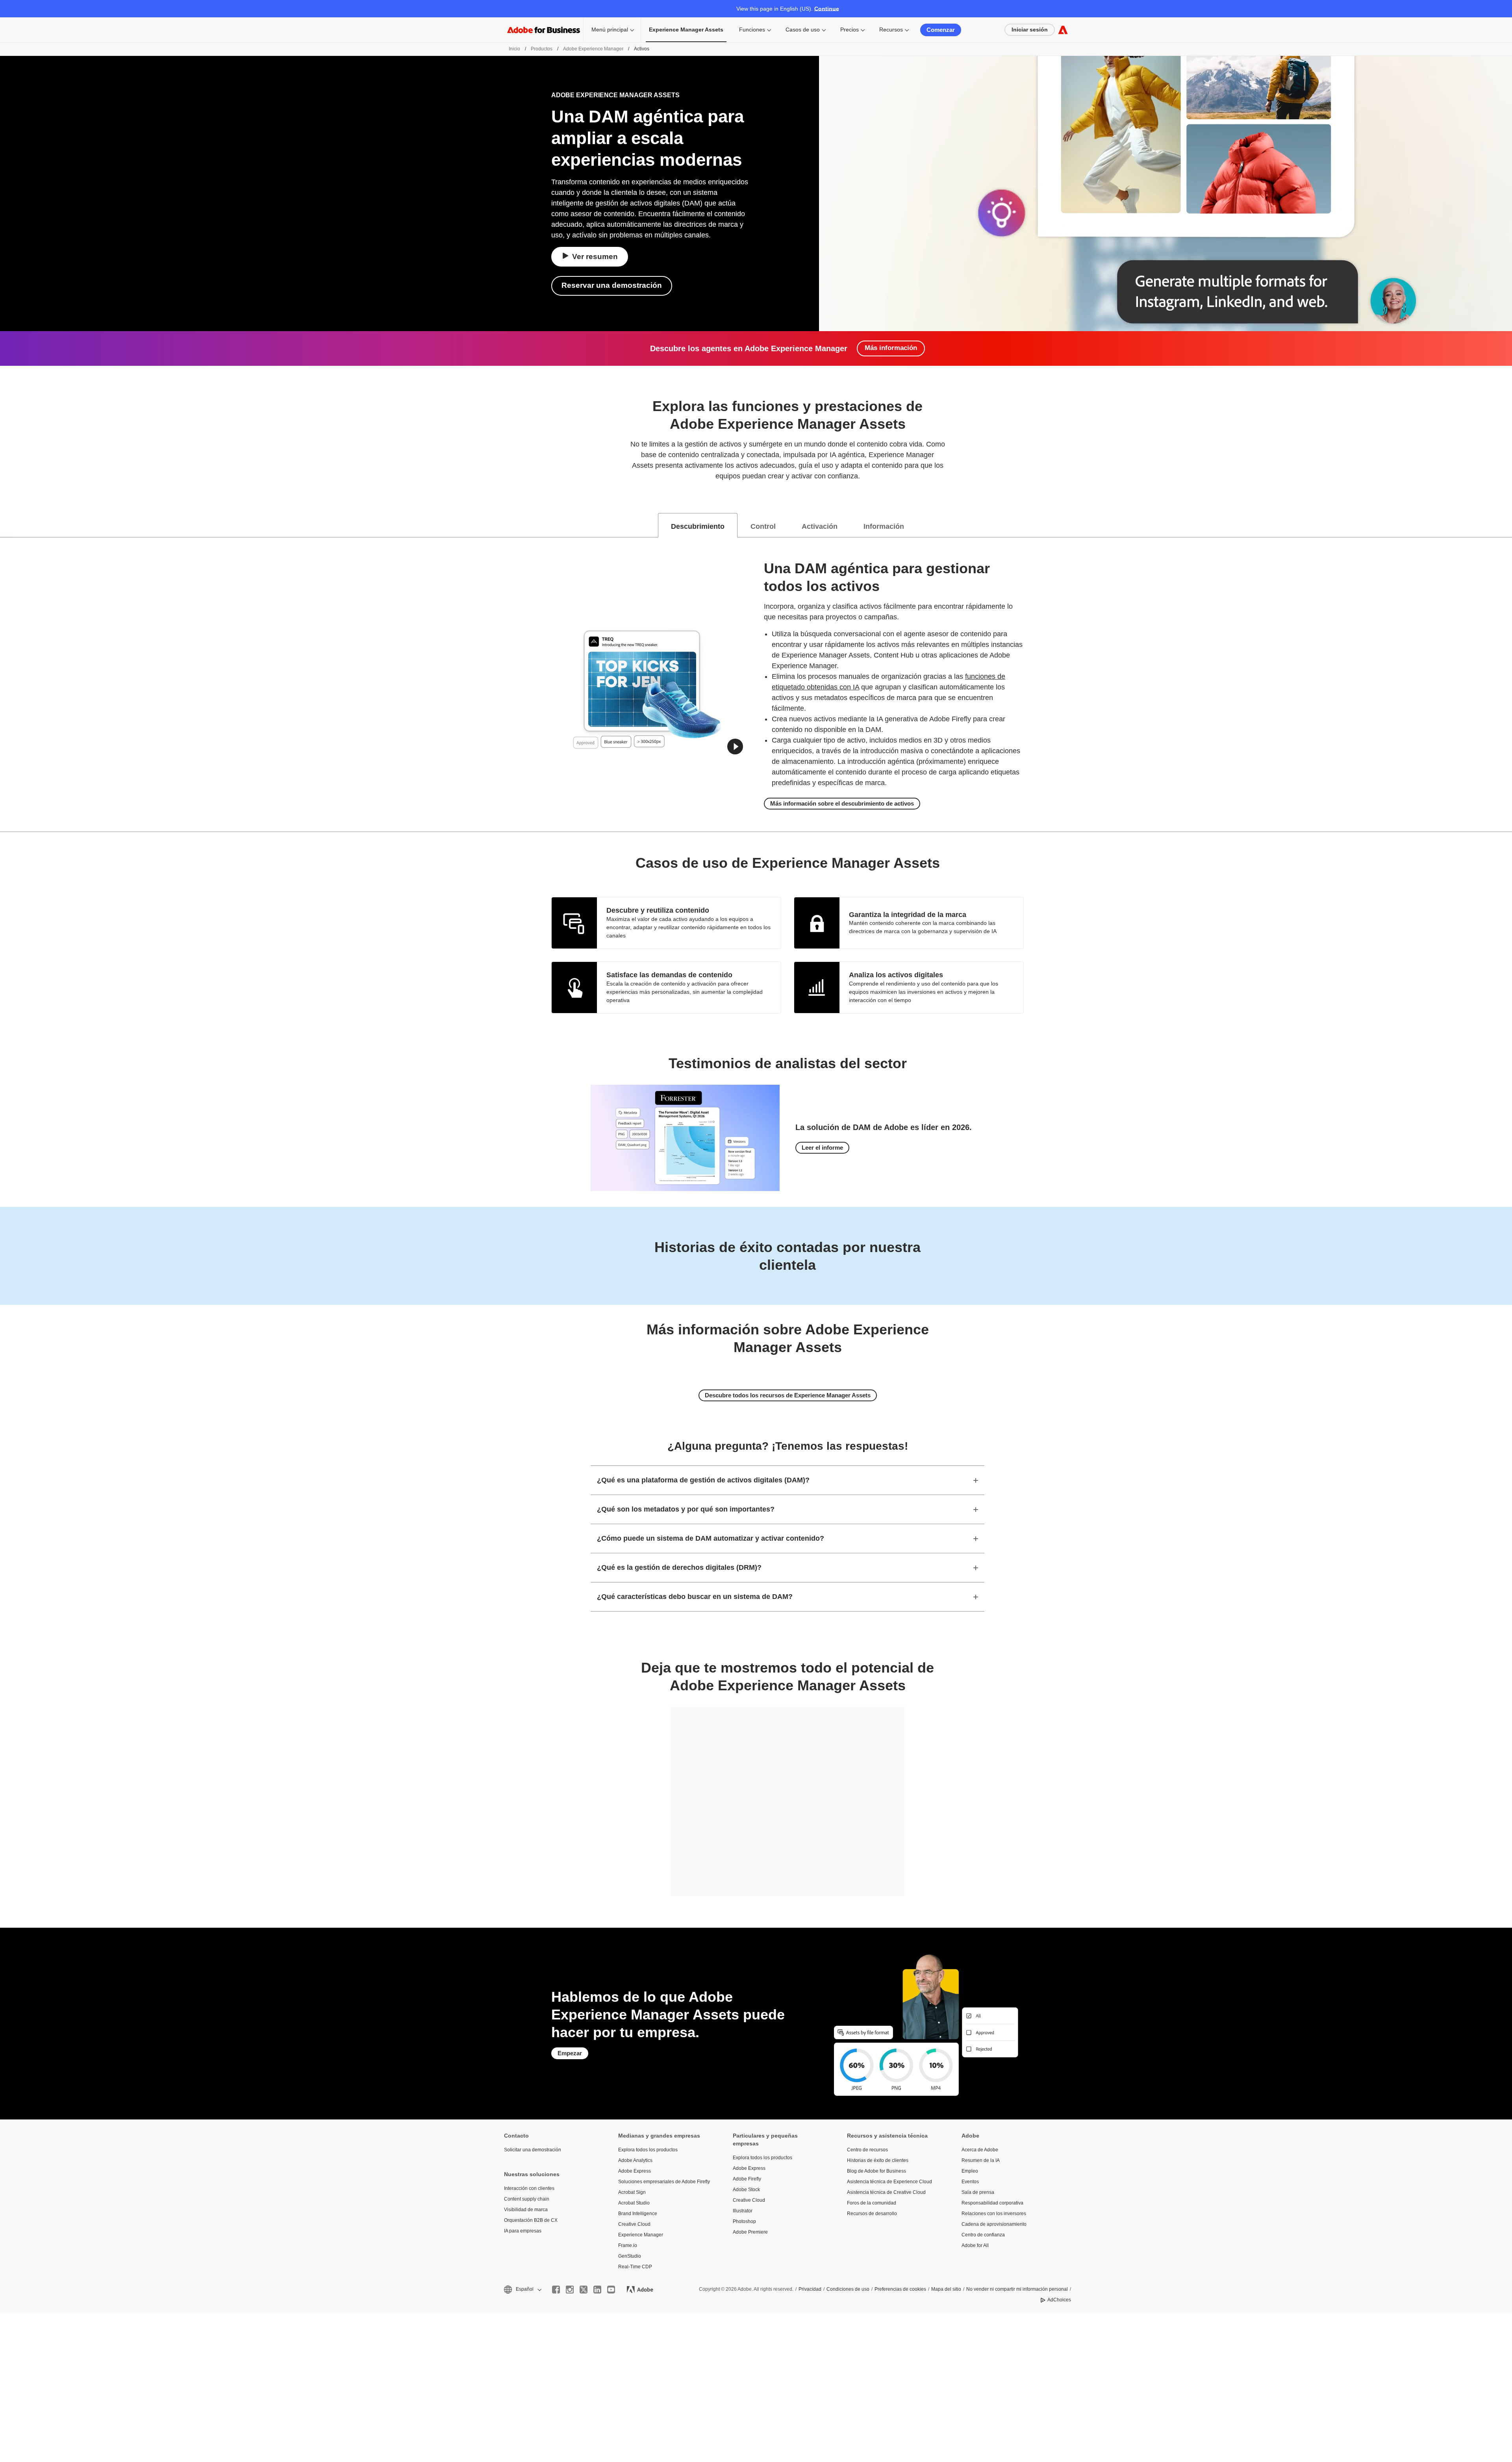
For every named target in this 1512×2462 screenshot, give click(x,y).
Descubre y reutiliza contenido (658, 910)
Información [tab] (884, 526)
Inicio (514, 49)
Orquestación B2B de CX (531, 2220)
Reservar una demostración (612, 285)
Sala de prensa (978, 2192)
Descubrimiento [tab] (698, 526)
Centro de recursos (867, 2150)
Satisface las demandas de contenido (669, 975)
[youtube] (611, 2290)
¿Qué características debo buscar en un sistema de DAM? (695, 1597)
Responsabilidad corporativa (992, 2203)
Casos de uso (803, 30)
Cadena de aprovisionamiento (994, 2224)
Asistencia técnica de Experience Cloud (889, 2182)
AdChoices (1059, 2300)
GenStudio (630, 2256)
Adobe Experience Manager (593, 49)
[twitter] (584, 2290)
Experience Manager (641, 2235)
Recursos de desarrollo (872, 2214)
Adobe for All (975, 2245)
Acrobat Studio (634, 2203)
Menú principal (610, 30)
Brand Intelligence (638, 2214)
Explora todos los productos (648, 2150)
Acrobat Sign (632, 2192)
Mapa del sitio (946, 2289)
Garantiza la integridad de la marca (908, 915)
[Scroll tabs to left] (6, 525)
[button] (735, 747)
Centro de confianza (983, 2235)
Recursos (891, 30)
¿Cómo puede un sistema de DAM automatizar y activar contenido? (711, 1538)
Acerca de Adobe (980, 2150)
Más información (891, 348)
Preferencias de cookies (900, 2289)
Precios (850, 30)
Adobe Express (635, 2171)
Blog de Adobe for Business (876, 2171)
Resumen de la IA (981, 2160)
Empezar (570, 2053)
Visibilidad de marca (526, 2210)
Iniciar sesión (1030, 30)
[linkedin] (597, 2290)
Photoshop (744, 2221)
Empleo (970, 2171)
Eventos (970, 2182)
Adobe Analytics (635, 2160)
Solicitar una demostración (533, 2150)
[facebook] (556, 2290)
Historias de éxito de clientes (878, 2160)
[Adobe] (1063, 30)
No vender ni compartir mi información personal (1017, 2289)
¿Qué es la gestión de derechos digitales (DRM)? (679, 1567)
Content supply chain (527, 2199)
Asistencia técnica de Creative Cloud (886, 2192)
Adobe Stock (746, 2190)
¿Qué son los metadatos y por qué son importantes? (686, 1509)
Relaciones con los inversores (994, 2214)
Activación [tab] (820, 526)
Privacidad (810, 2289)
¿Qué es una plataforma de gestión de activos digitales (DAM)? (703, 1480)
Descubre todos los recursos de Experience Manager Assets (788, 1395)
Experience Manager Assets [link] (686, 30)
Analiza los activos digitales (896, 975)
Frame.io (628, 2245)
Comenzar (941, 30)
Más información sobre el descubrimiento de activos (842, 803)
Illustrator (743, 2211)
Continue (827, 9)
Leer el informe (822, 1148)
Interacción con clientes (529, 2188)
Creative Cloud (634, 2224)
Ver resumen (595, 257)
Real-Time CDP (635, 2267)
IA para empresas (523, 2231)
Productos (542, 49)
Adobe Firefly (747, 2179)
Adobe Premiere (750, 2232)
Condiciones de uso (848, 2289)
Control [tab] (763, 526)
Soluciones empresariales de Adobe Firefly (663, 2182)
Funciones (752, 30)
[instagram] (570, 2290)
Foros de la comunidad (872, 2203)
